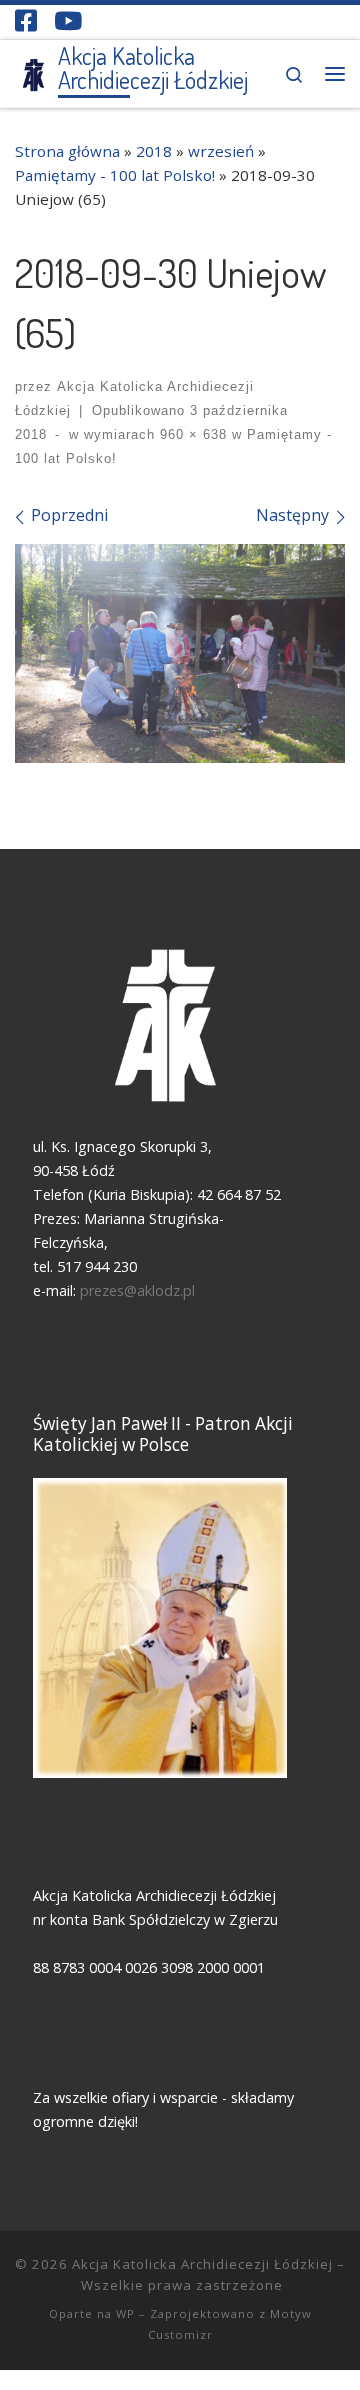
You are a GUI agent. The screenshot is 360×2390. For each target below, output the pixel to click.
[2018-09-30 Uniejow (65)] (180, 653)
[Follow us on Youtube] (68, 20)
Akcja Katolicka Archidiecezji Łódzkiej (202, 2264)
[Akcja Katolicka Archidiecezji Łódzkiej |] (33, 71)
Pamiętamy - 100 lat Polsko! (115, 175)
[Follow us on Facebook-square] (26, 20)
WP (125, 2313)
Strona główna (67, 151)
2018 (154, 151)
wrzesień (221, 151)
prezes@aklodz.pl (139, 1290)
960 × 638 (191, 434)
